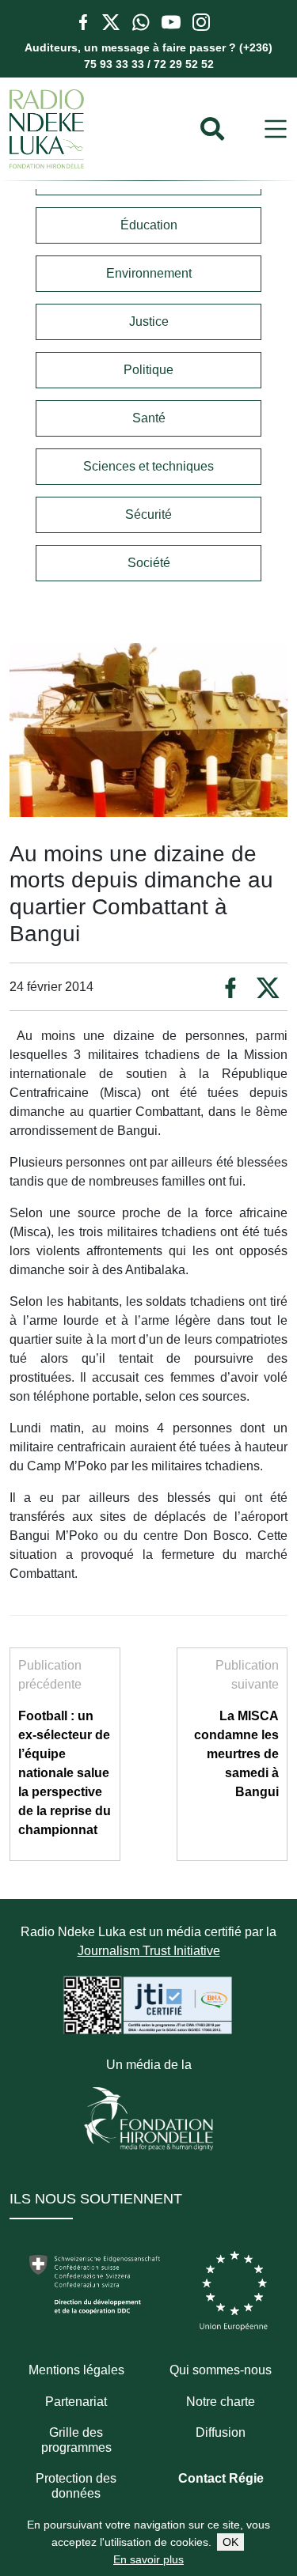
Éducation (149, 225)
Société (149, 563)
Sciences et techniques (148, 466)
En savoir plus (148, 2559)
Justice (149, 322)
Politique (148, 370)
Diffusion (221, 2432)
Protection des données (76, 2486)
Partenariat (76, 2402)
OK (230, 2542)
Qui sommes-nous (221, 2370)
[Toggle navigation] (276, 129)
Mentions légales (76, 2370)
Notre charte (221, 2402)
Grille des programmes (76, 2440)
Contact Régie (221, 2478)
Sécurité (148, 514)
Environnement (149, 273)
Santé (149, 418)
